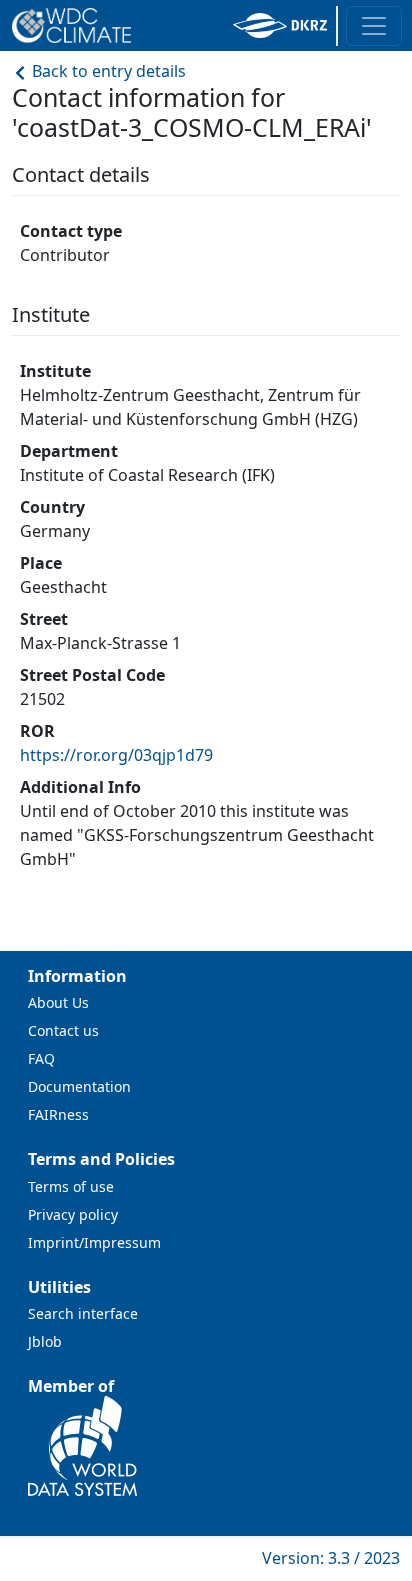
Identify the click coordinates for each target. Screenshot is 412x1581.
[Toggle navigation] (374, 26)
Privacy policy (73, 1214)
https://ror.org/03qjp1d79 (116, 755)
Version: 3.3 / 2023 (331, 1558)
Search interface (83, 1313)
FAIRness (58, 1114)
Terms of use (71, 1186)
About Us (58, 1002)
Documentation (79, 1086)
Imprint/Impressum (94, 1242)
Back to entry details (107, 71)
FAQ (41, 1058)
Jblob (45, 1341)
